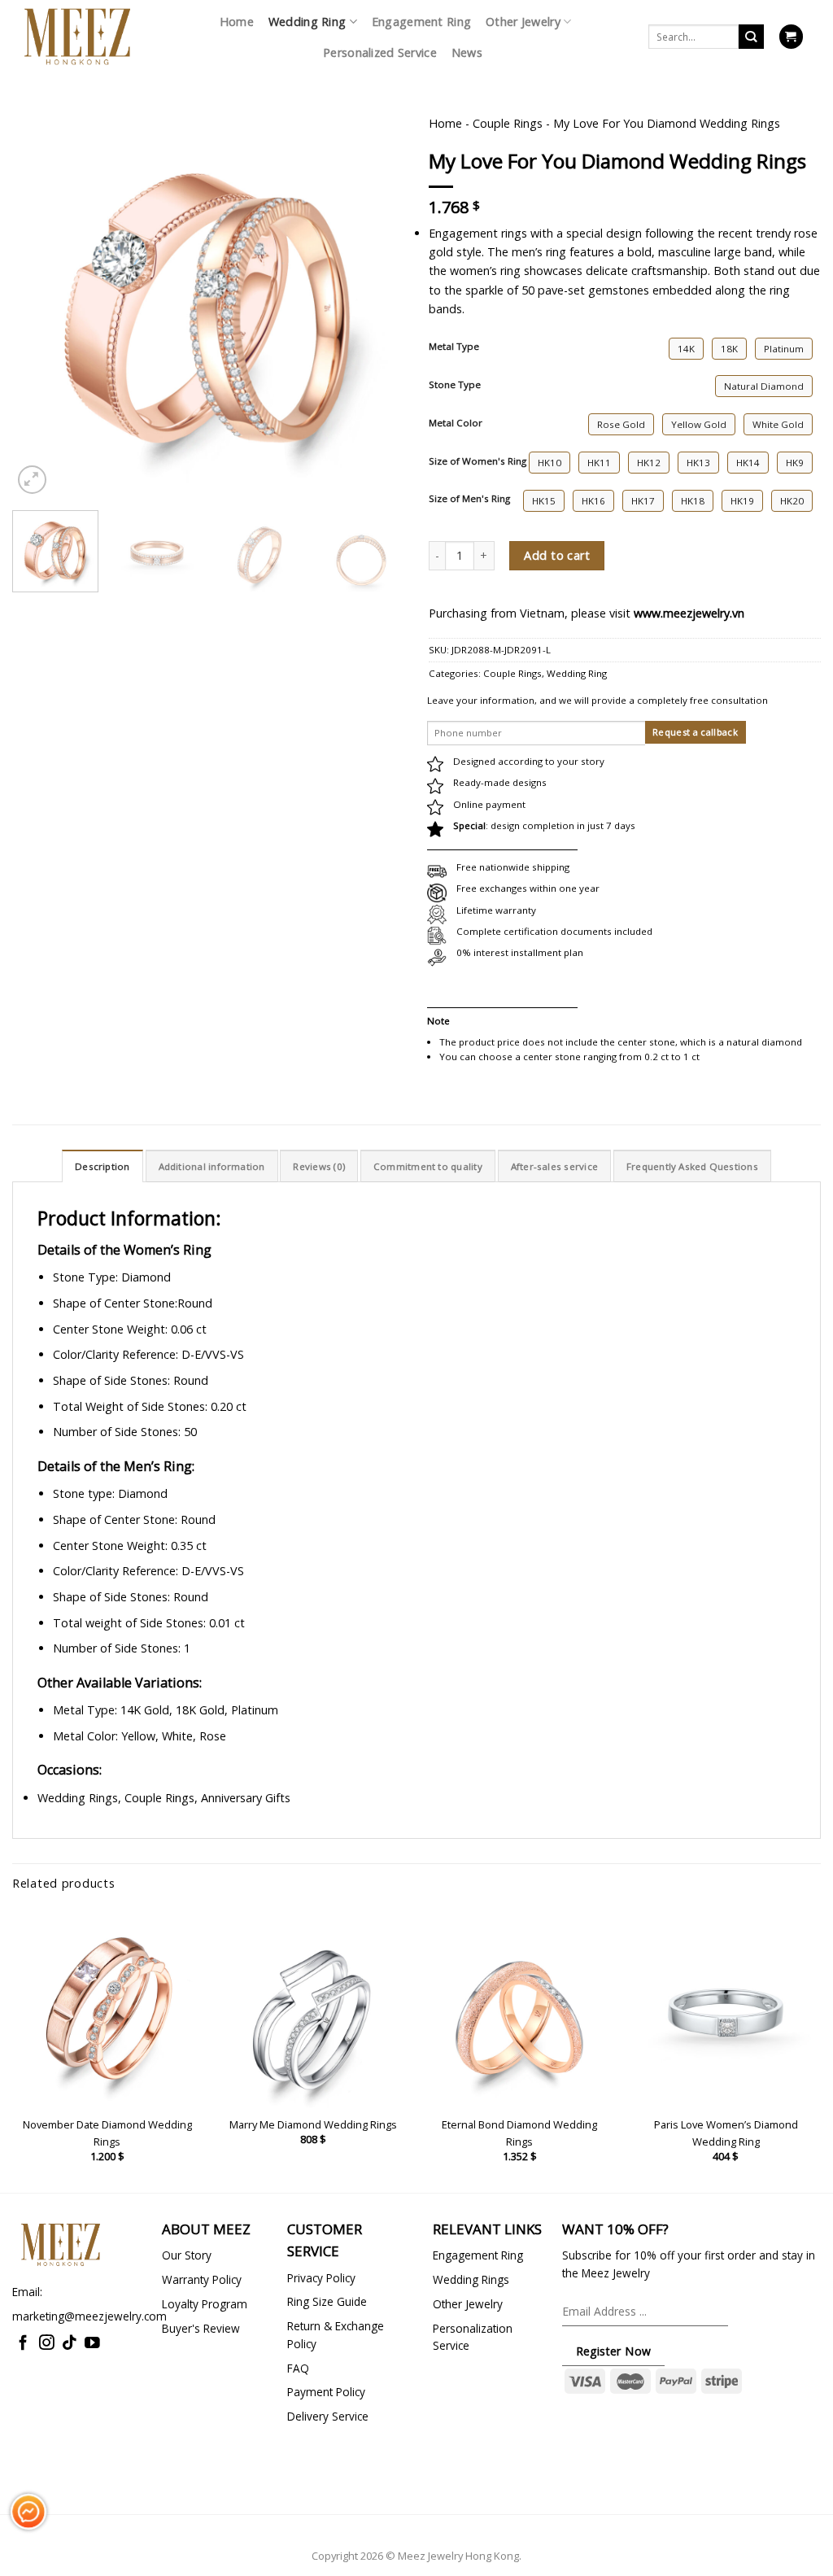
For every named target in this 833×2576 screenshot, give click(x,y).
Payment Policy (326, 2392)
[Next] (376, 251)
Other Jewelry (523, 22)
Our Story (187, 2255)
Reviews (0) (319, 1166)
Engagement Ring (421, 22)
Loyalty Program (205, 2304)
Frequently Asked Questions (692, 1166)
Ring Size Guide (327, 2301)
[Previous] (41, 251)
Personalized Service (380, 52)
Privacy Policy (321, 2278)
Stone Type (455, 385)
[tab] (102, 1166)
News (467, 52)
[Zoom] (32, 480)
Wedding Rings (471, 2279)
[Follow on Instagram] (47, 2344)
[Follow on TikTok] (70, 2344)
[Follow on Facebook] (23, 2344)
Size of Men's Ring (469, 499)
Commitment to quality (428, 1166)
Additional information (212, 1166)
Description (102, 1166)
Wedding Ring (307, 22)
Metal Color (456, 423)
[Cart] (791, 37)
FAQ (298, 2368)
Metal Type (454, 347)
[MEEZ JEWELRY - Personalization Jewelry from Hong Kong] (77, 37)
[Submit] (751, 37)
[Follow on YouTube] (92, 2344)
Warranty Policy (202, 2279)
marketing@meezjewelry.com (89, 2316)
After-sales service (554, 1166)
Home (237, 22)
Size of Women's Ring (478, 461)
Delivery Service (328, 2416)
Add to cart (557, 555)
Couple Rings (508, 123)
